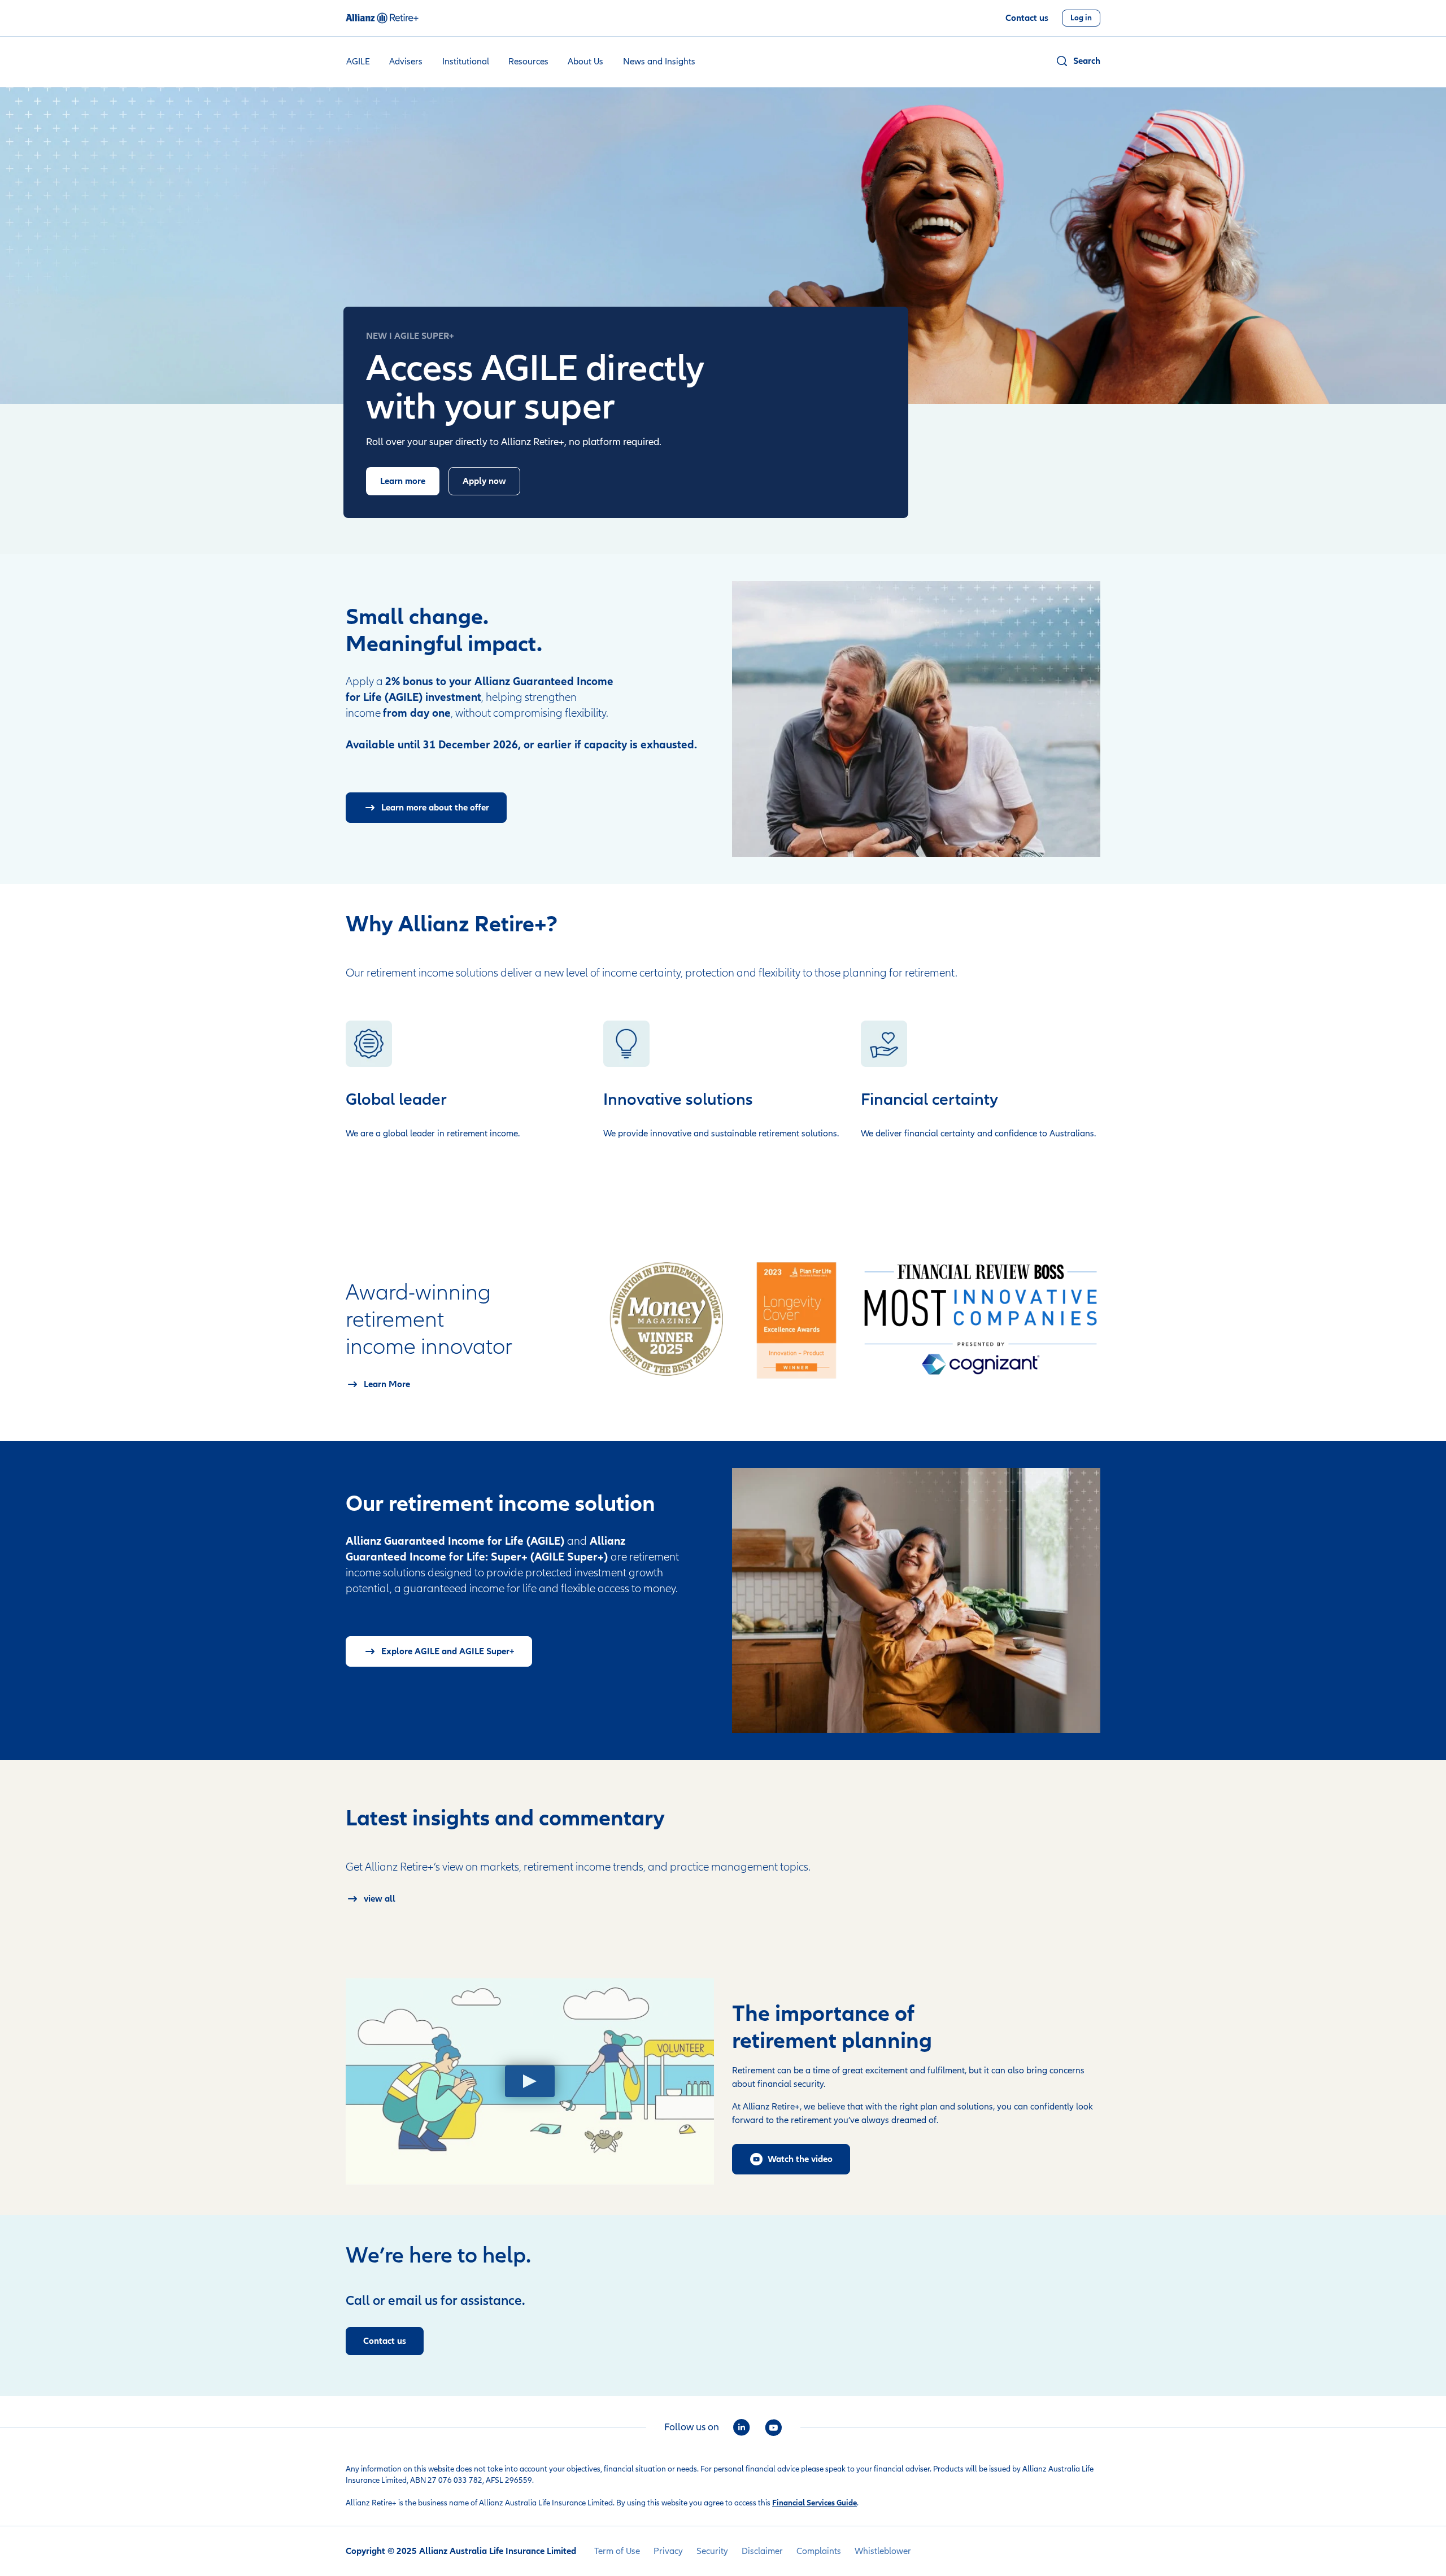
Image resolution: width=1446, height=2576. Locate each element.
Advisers (406, 62)
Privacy (668, 2551)
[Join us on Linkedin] (742, 2427)
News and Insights (659, 62)
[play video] (530, 2081)
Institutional (466, 62)
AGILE (358, 62)
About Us (585, 62)
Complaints (819, 2551)
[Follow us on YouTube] (773, 2427)
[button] (1078, 61)
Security (712, 2551)
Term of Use (617, 2551)
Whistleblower (883, 2551)
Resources (528, 62)
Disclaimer (762, 2551)
